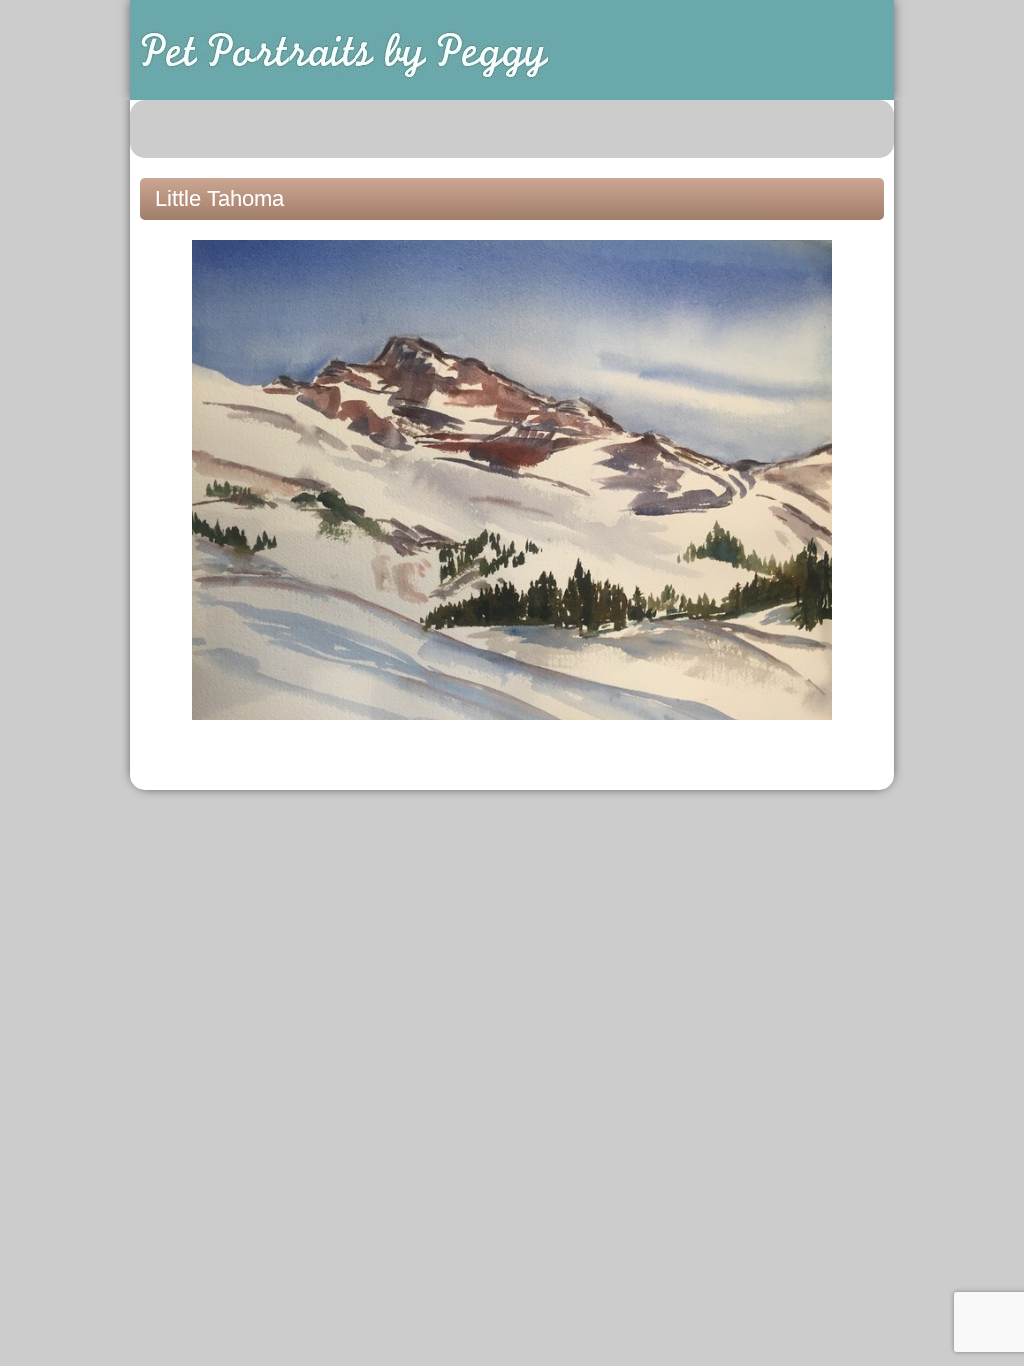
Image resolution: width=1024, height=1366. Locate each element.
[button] (868, 129)
